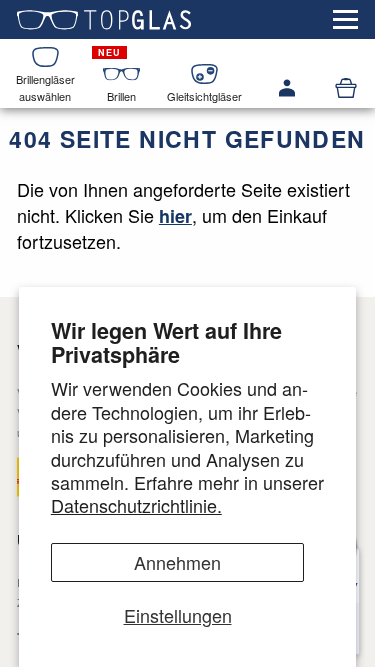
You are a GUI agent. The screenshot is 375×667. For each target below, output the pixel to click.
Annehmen (177, 562)
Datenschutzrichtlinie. (136, 505)
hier (175, 216)
